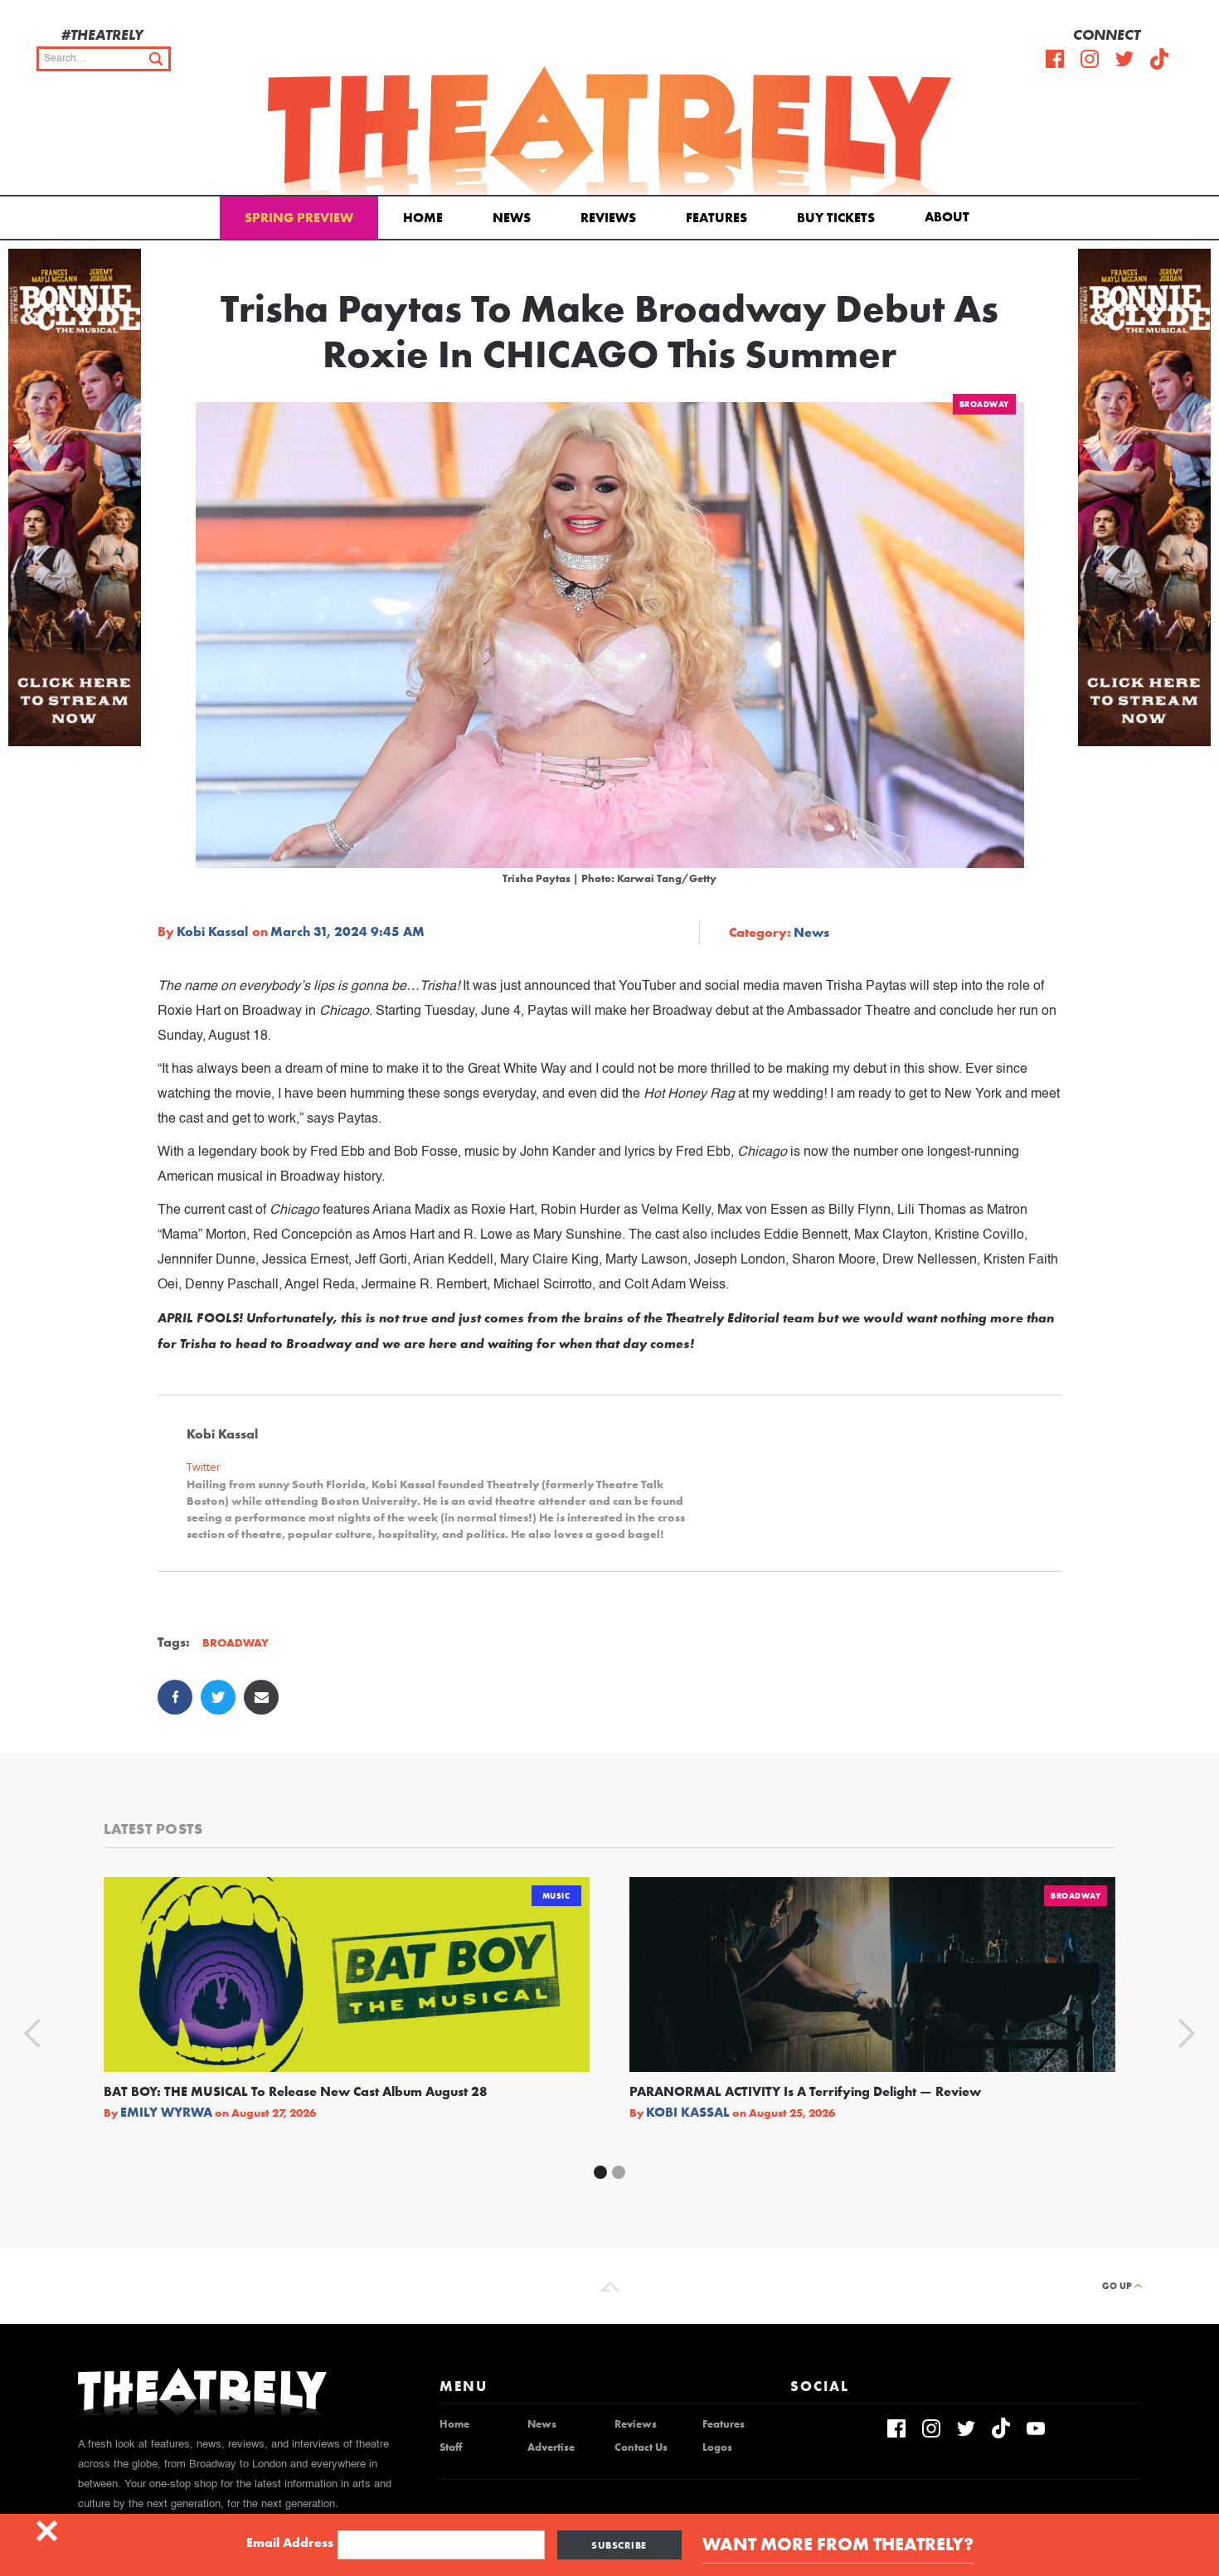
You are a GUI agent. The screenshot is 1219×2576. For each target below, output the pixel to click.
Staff (451, 2447)
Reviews (608, 218)
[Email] (261, 1697)
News (512, 218)
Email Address (290, 2543)
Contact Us (641, 2447)
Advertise (551, 2447)
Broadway (984, 404)
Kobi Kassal (212, 932)
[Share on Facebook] (175, 1697)
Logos (717, 2447)
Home (423, 218)
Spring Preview (299, 218)
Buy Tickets (836, 218)
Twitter (204, 1467)
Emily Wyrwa (166, 2113)
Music (556, 1896)
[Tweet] (218, 1697)
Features (716, 218)
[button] (950, 216)
